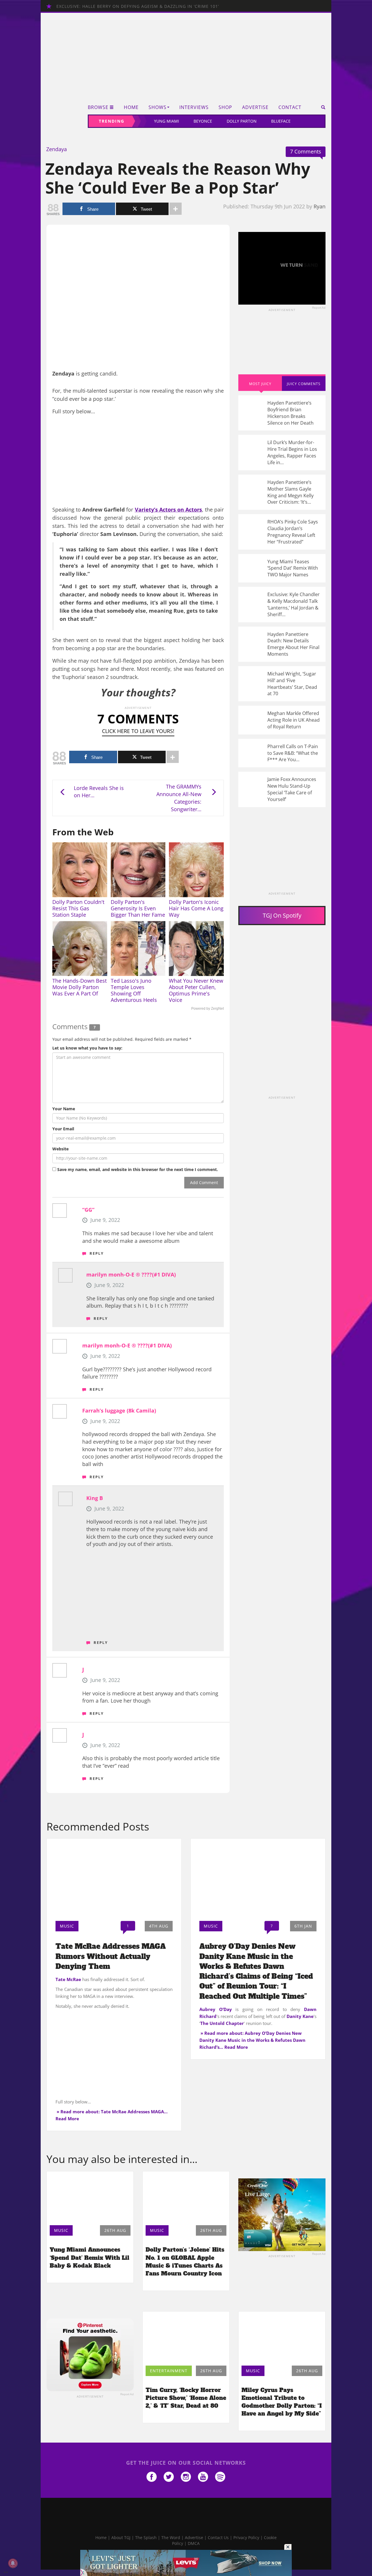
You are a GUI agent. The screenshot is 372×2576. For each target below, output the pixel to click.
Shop (225, 107)
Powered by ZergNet (208, 1009)
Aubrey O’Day (216, 2009)
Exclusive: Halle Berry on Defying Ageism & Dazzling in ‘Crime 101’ (138, 6)
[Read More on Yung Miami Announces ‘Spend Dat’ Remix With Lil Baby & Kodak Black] (90, 2197)
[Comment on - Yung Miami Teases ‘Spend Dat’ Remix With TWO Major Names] (282, 568)
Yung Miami (167, 121)
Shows (158, 107)
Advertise (255, 107)
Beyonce (203, 121)
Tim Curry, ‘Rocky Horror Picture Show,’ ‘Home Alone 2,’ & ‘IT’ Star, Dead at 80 (186, 2398)
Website (60, 1149)
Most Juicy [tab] (260, 384)
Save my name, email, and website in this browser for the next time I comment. (138, 1169)
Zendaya (57, 149)
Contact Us (218, 2537)
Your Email (63, 1129)
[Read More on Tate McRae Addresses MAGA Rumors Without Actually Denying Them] (114, 1878)
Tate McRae (68, 1979)
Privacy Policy (246, 2537)
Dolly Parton (242, 121)
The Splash (146, 2537)
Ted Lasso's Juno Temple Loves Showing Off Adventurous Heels (134, 990)
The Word (171, 2537)
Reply (97, 1253)
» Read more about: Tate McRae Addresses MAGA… (112, 2112)
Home (131, 107)
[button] (321, 107)
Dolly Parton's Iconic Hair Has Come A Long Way (196, 908)
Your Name (64, 1109)
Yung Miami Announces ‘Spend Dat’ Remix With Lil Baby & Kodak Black (90, 2257)
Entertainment (169, 2371)
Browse (98, 107)
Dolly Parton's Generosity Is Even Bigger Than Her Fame (138, 908)
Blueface (281, 121)
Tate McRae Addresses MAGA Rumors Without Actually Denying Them (111, 1956)
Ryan (320, 206)
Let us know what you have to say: (87, 1048)
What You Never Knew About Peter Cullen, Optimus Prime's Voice (196, 990)
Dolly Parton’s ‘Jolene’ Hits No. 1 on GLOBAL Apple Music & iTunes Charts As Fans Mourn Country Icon (185, 2261)
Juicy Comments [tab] (304, 384)
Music (67, 1926)
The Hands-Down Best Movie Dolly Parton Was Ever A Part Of (79, 987)
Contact (290, 107)
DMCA (194, 2543)
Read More (67, 2119)
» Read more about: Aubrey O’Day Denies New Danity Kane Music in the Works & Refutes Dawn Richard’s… (252, 2040)
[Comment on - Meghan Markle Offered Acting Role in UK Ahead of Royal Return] (282, 720)
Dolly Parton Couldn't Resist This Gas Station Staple (78, 908)
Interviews (194, 107)
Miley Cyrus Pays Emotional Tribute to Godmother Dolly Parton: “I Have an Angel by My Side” (282, 2402)
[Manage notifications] (13, 2563)
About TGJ (121, 2537)
